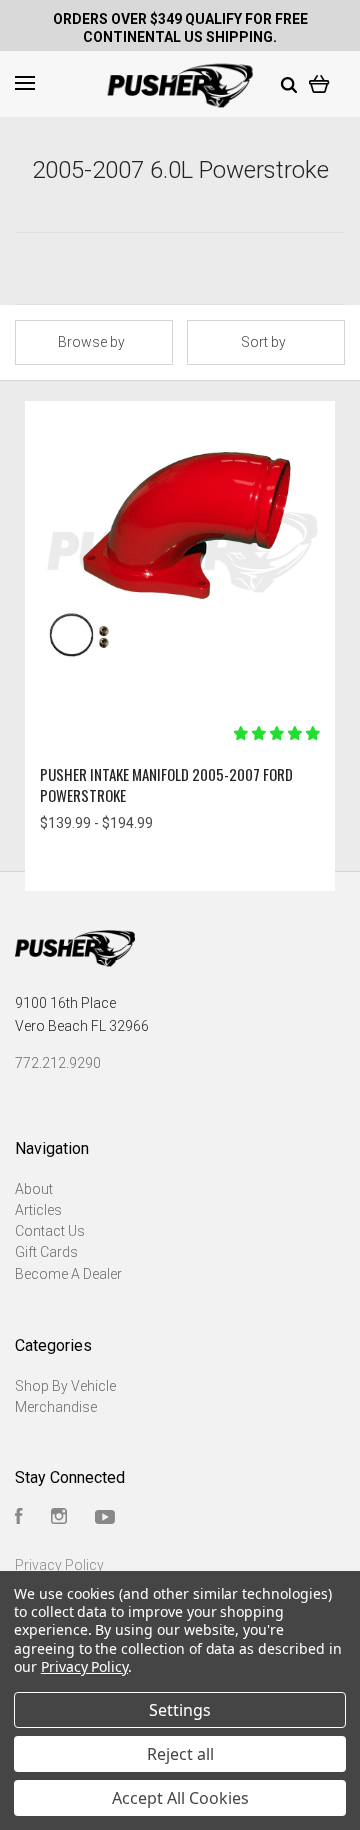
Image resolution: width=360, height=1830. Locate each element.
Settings (180, 1710)
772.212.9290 (58, 1063)
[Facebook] (19, 1519)
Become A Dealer (68, 1274)
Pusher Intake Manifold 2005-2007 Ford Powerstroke (166, 784)
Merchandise (56, 1407)
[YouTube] (105, 1519)
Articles (38, 1210)
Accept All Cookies (180, 1798)
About (34, 1189)
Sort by (263, 342)
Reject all (180, 1754)
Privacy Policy (59, 1565)
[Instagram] (59, 1519)
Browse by (91, 342)
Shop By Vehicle (65, 1386)
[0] (319, 83)
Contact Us (50, 1231)
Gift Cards (46, 1252)
